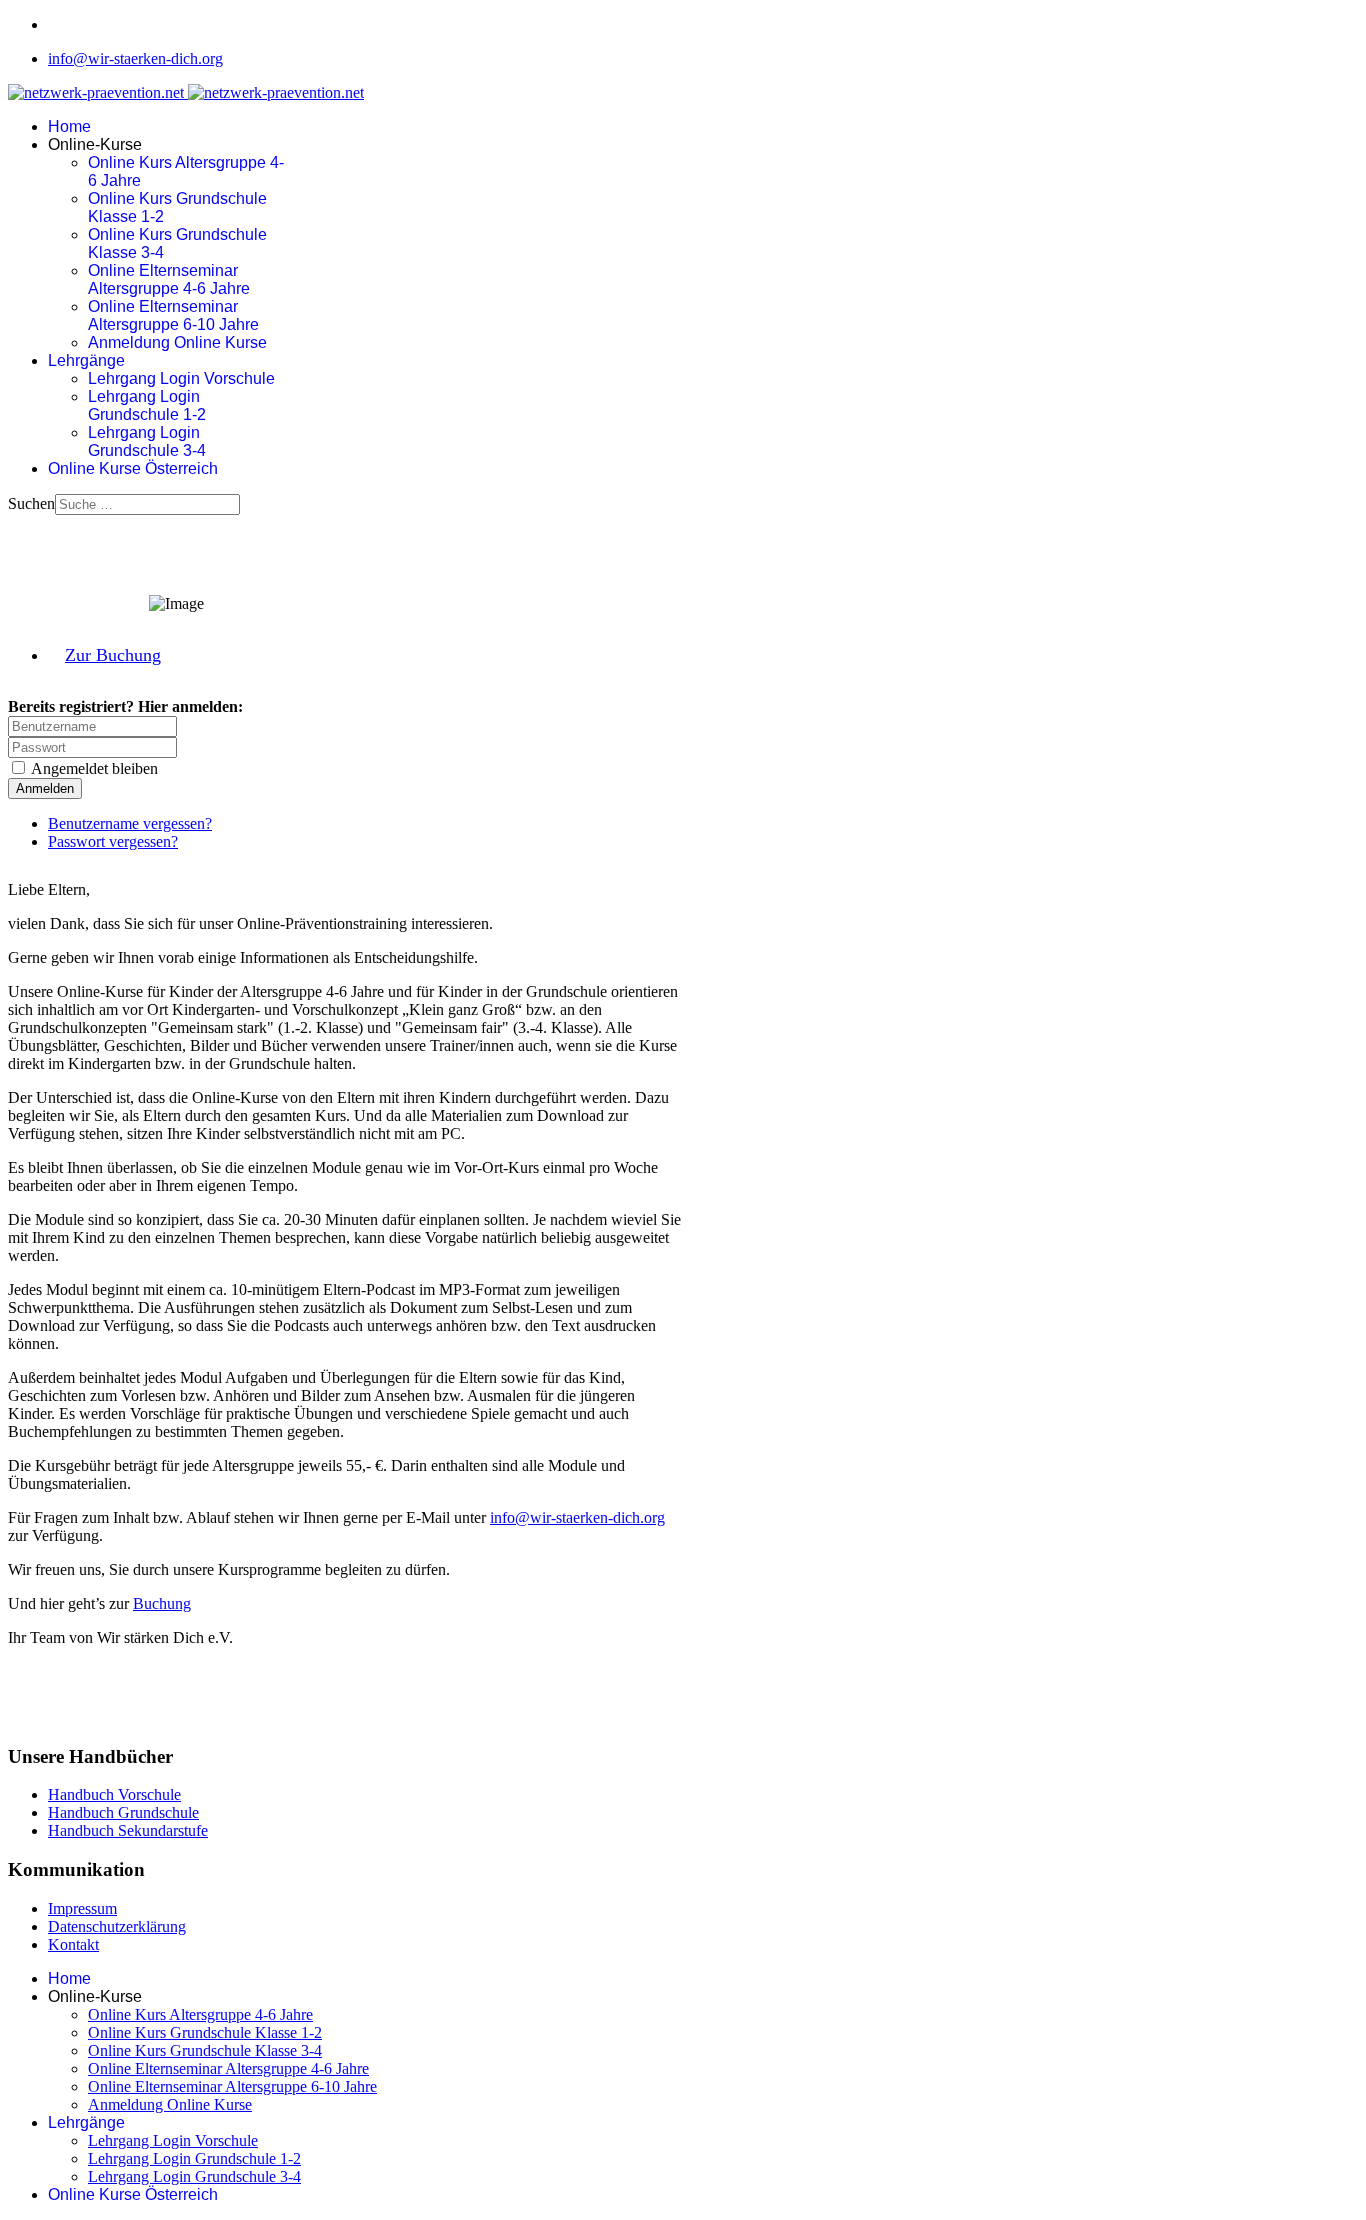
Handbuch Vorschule (114, 1794)
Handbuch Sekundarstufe (128, 1830)
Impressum (82, 1908)
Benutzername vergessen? (130, 823)
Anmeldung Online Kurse (177, 342)
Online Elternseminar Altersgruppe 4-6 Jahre (169, 279)
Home (69, 126)
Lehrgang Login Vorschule (181, 378)
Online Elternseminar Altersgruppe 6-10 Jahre (173, 315)
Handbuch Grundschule (123, 1812)
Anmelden (45, 788)
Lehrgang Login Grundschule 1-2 (147, 405)
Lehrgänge (86, 360)
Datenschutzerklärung (117, 1926)
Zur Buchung (113, 655)
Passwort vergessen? (113, 841)
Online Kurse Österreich (133, 468)
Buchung (162, 1603)
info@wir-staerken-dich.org (135, 58)
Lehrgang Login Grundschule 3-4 (147, 441)
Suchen (31, 503)
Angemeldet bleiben (94, 768)
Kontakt (73, 1944)
